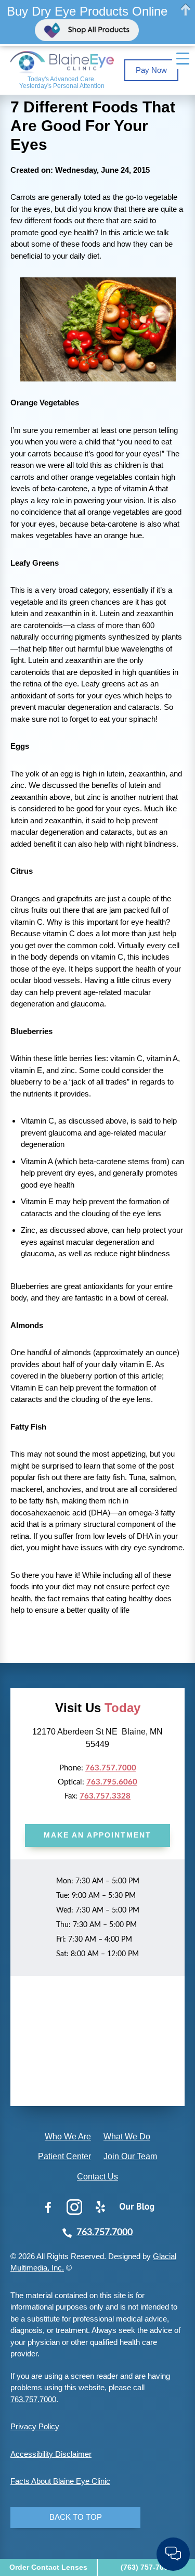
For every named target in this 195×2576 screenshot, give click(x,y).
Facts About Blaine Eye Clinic (60, 2481)
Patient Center (64, 2156)
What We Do (127, 2137)
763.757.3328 (105, 1796)
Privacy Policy (35, 2426)
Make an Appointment (97, 1835)
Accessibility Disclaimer (51, 2454)
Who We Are (68, 2137)
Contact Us (97, 2177)
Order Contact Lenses (48, 2567)
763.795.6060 (112, 1782)
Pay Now (151, 70)
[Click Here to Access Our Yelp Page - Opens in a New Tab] (100, 2207)
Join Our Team (130, 2156)
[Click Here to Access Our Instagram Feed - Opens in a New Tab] (74, 2207)
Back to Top (76, 2517)
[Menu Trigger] (183, 59)
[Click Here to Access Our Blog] (137, 2207)
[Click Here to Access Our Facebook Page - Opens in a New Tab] (48, 2207)
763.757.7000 (111, 1768)
